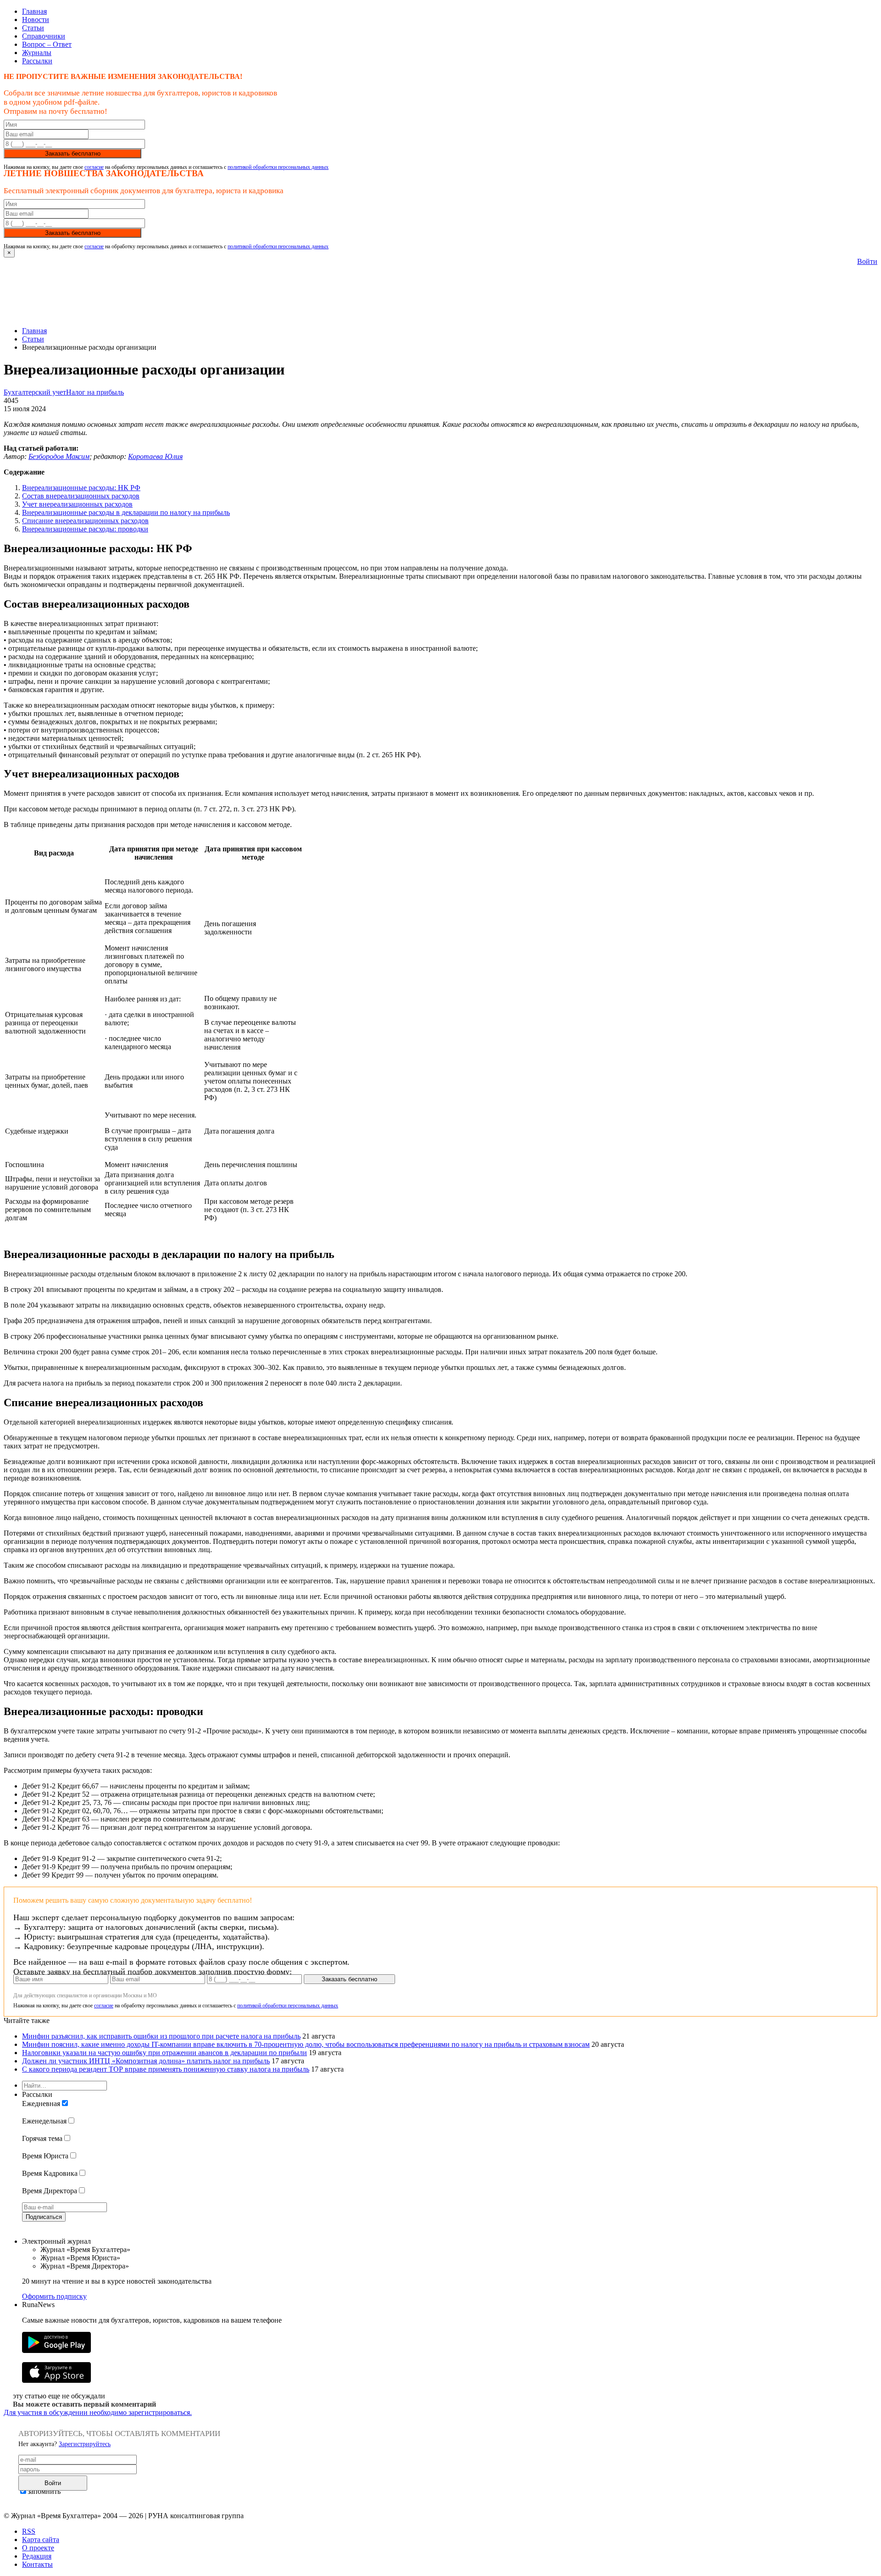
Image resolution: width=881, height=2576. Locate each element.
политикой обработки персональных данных (278, 167)
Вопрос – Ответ (47, 44)
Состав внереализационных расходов (81, 496)
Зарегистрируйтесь (85, 2444)
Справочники (44, 36)
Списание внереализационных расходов (85, 521)
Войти (867, 261)
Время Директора (50, 2191)
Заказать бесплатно (73, 154)
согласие (94, 167)
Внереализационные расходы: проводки (85, 529)
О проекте (38, 2548)
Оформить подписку (54, 2296)
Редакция (37, 2556)
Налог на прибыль (95, 392)
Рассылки (37, 61)
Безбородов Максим (59, 456)
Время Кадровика (50, 2173)
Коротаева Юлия (155, 456)
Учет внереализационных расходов (77, 504)
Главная (34, 11)
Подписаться (44, 2217)
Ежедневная (41, 2104)
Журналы (37, 53)
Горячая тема (42, 2138)
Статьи (33, 28)
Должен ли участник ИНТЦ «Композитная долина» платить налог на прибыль (146, 2061)
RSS (29, 2531)
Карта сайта (41, 2540)
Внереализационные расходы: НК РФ (81, 488)
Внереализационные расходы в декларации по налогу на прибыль (126, 512)
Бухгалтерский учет (35, 392)
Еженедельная (44, 2121)
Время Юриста (45, 2156)
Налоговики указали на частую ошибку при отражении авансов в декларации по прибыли (164, 2053)
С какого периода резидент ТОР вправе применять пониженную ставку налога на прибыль (166, 2069)
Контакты (37, 2564)
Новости (36, 20)
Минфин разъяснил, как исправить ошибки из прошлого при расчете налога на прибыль (161, 2036)
